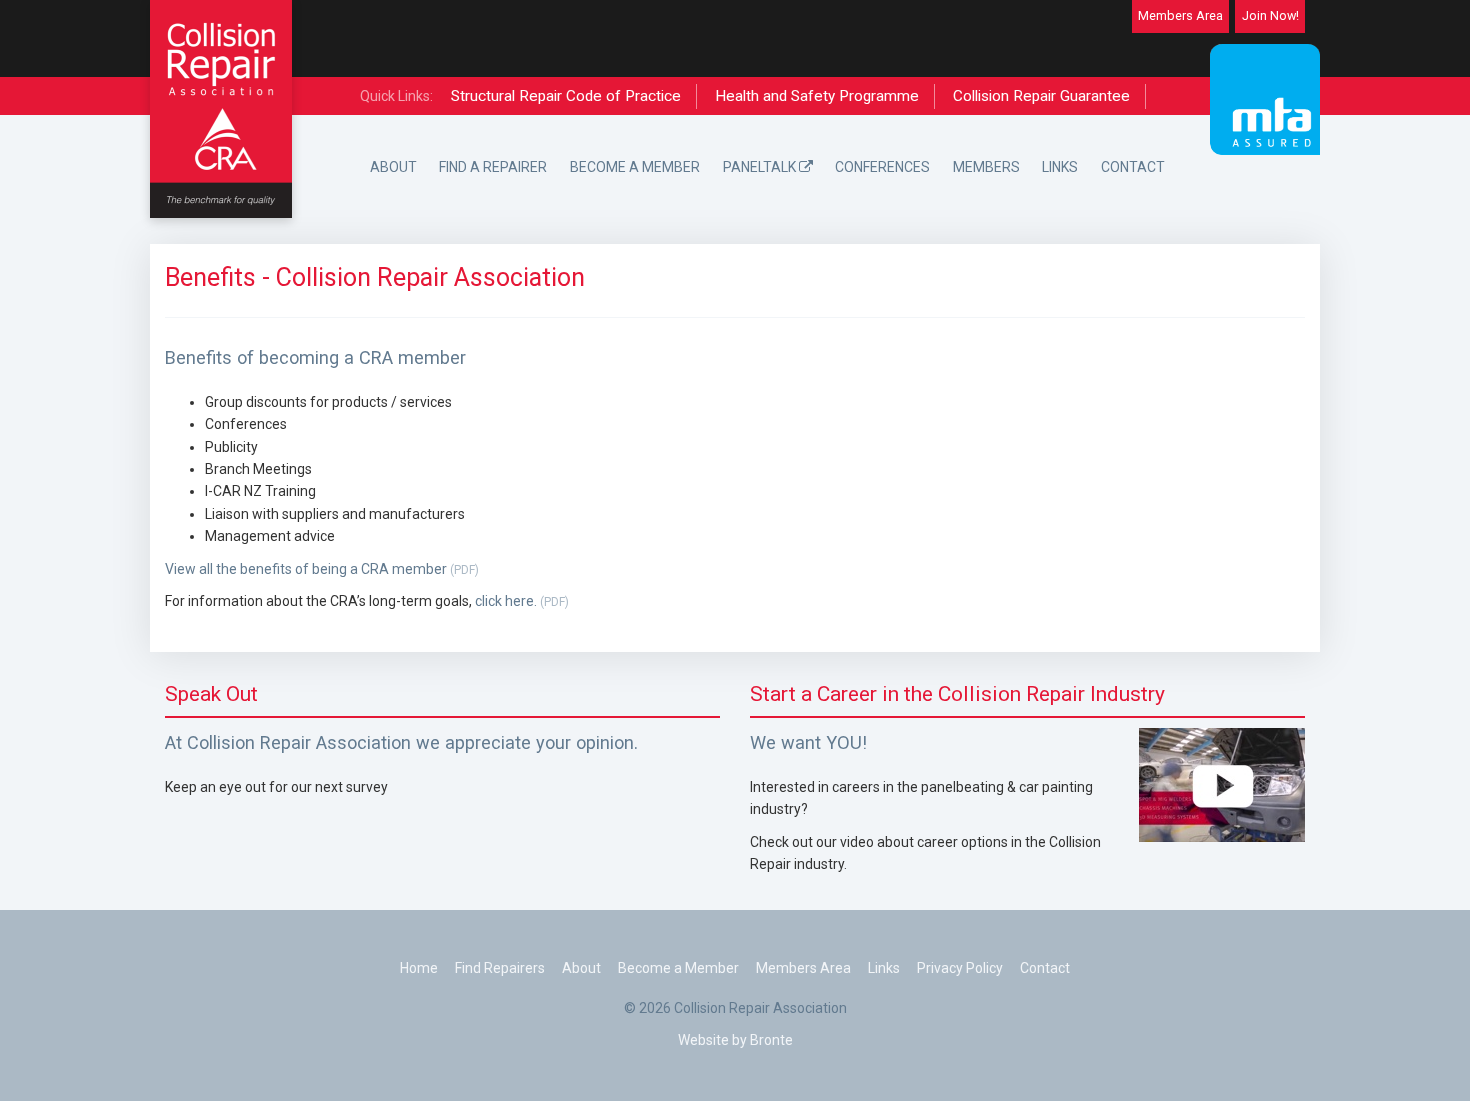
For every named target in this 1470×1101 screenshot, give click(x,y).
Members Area (1180, 15)
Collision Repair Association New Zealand (221, 109)
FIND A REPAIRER (493, 167)
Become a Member (678, 968)
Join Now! (1270, 15)
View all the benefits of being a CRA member (322, 569)
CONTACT (1133, 167)
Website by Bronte (735, 1040)
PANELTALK (761, 167)
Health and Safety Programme (817, 96)
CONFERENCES (882, 167)
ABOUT (393, 167)
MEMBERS (986, 167)
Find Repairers (500, 968)
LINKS (1060, 167)
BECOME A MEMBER (635, 167)
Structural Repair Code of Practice (566, 96)
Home (419, 968)
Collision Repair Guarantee (1041, 96)
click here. (522, 601)
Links (884, 968)
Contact (1045, 968)
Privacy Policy (960, 968)
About (581, 968)
